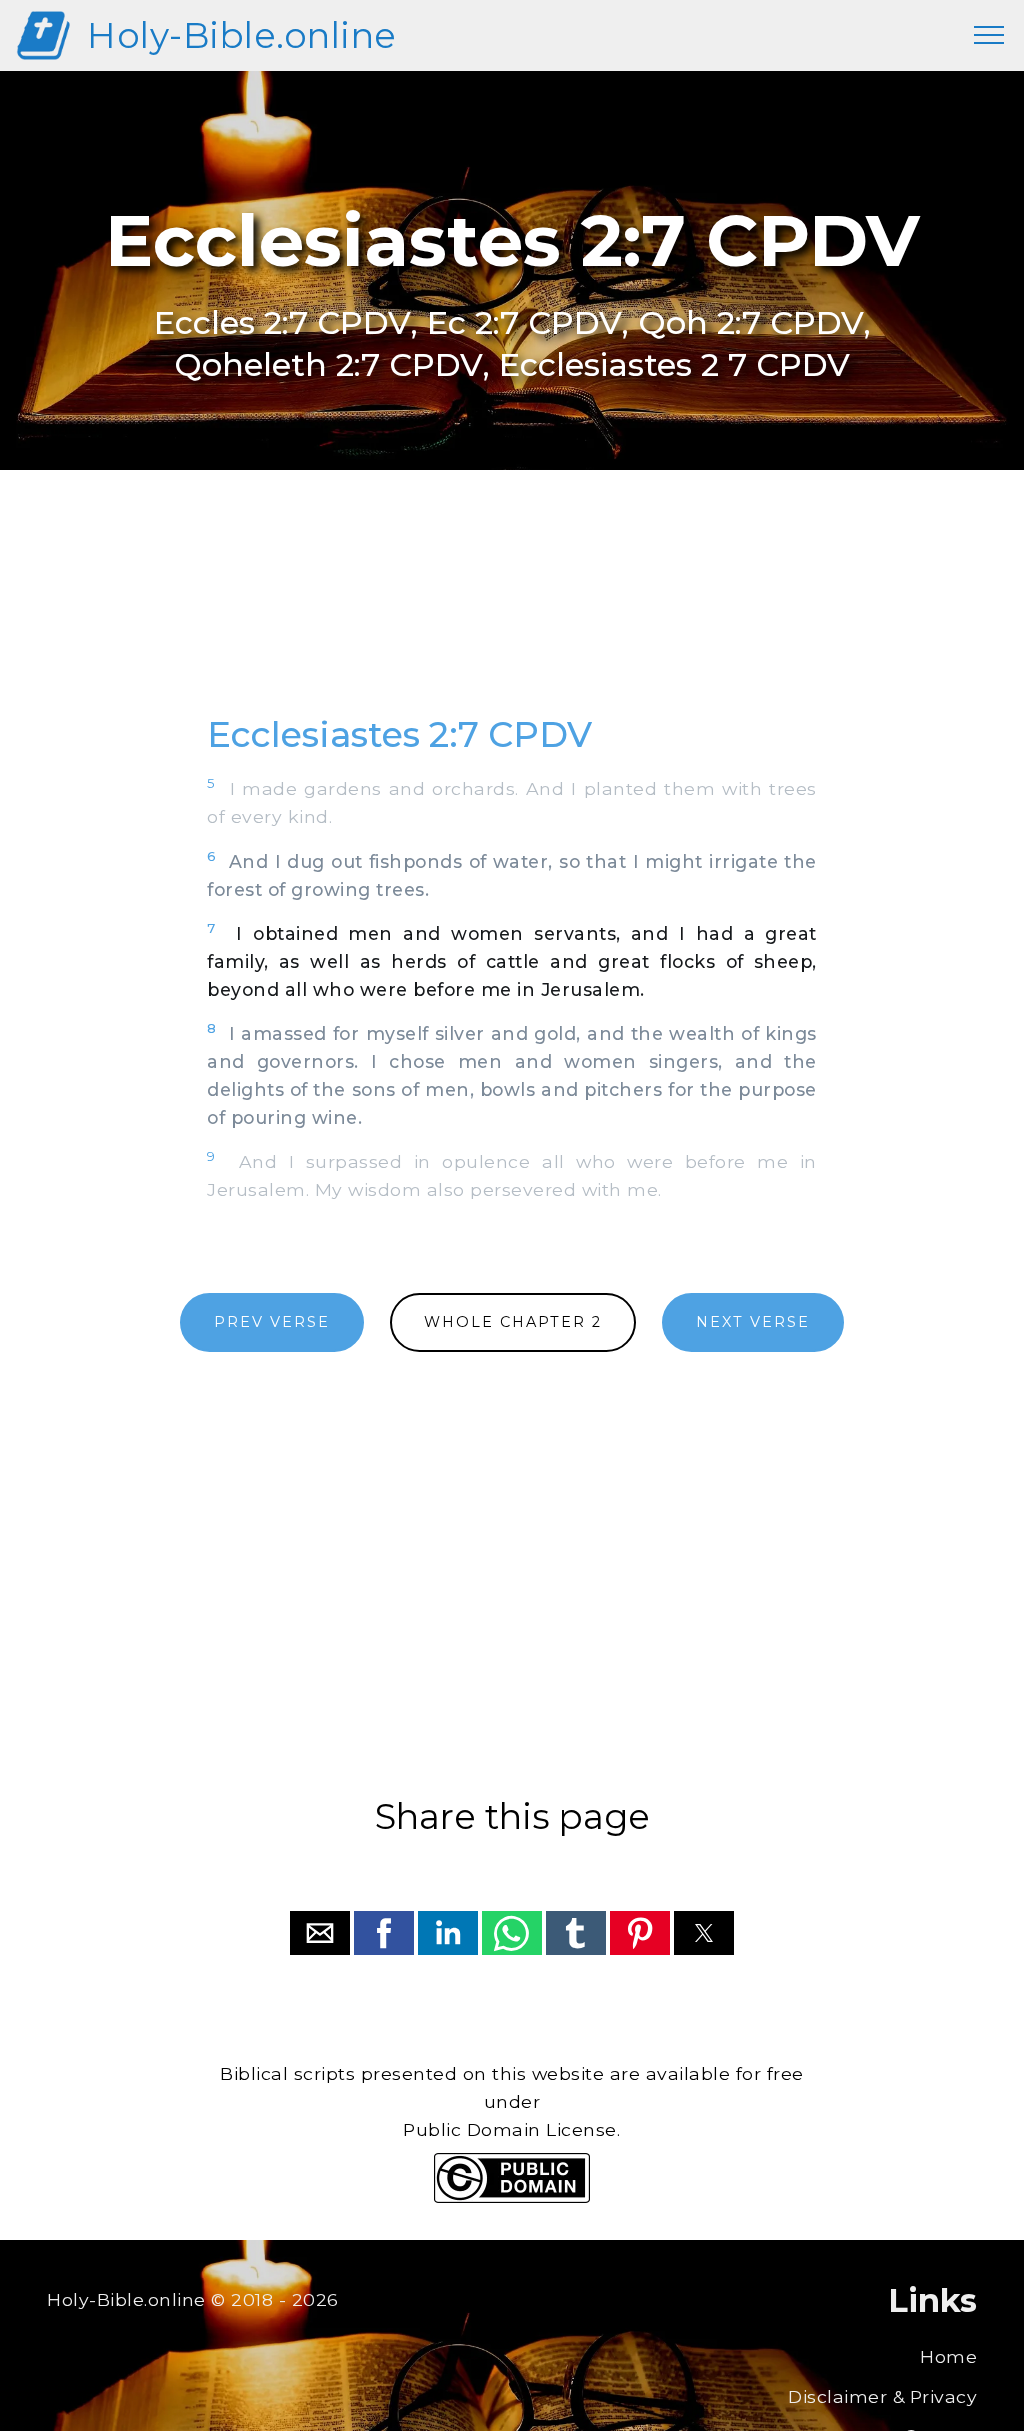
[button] (320, 1933)
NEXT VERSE (753, 1322)
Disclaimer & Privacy (882, 2396)
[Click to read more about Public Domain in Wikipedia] (512, 2197)
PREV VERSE (272, 1322)
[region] (512, 614)
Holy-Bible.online (242, 35)
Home (948, 2356)
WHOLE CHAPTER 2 (513, 1322)
